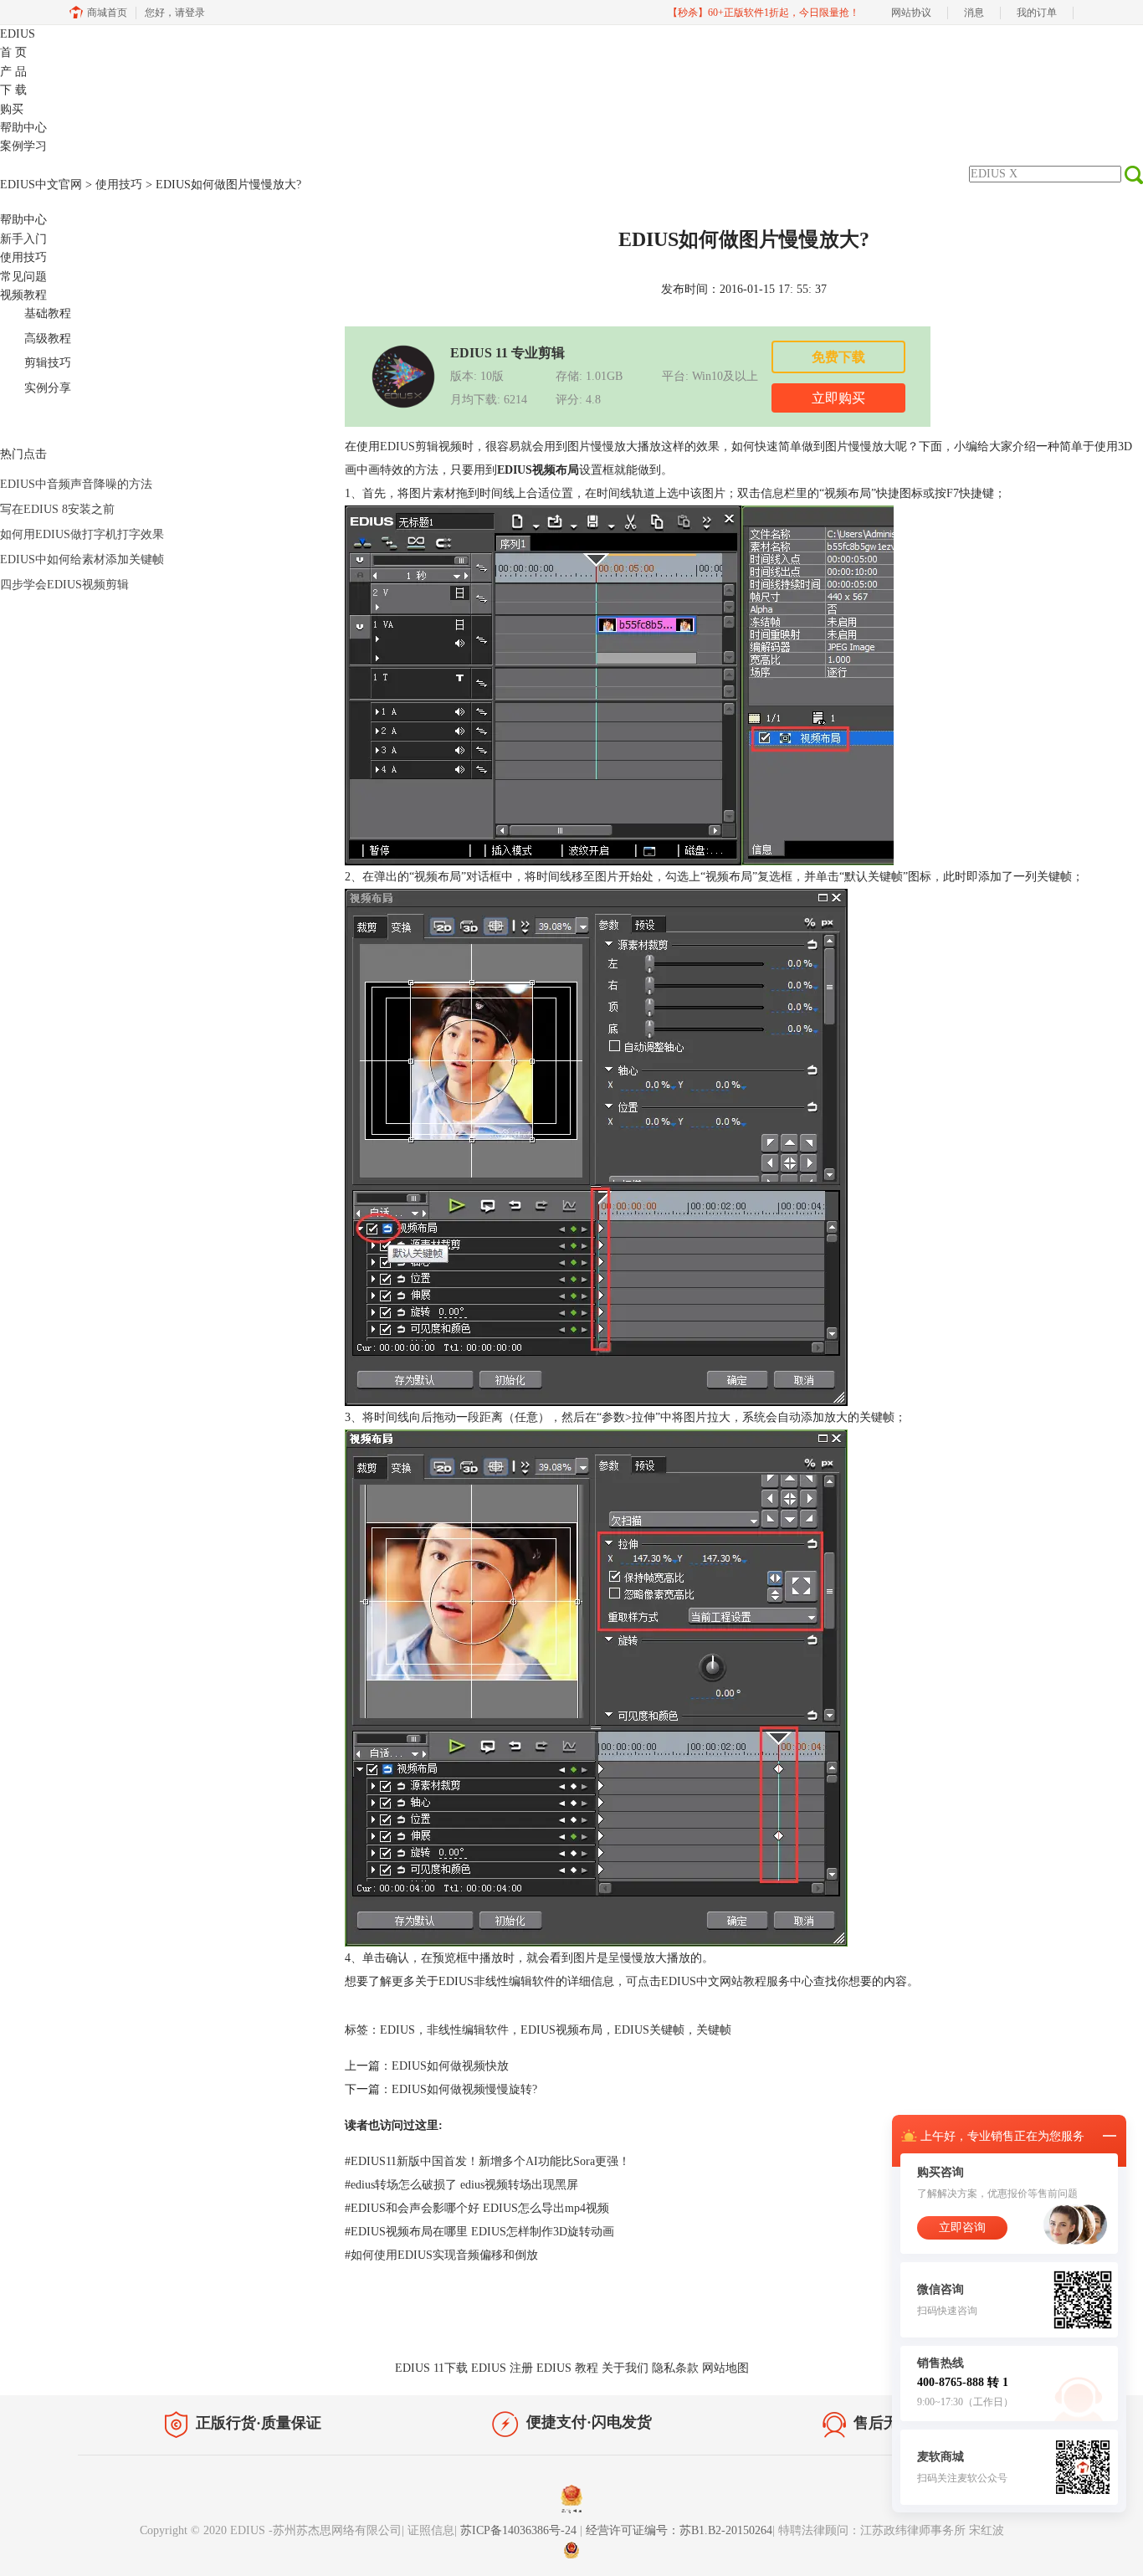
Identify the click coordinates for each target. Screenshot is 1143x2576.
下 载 (13, 90)
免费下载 (838, 357)
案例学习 (23, 146)
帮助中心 (23, 128)
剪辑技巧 (48, 363)
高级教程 (48, 339)
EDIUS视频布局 (561, 2030)
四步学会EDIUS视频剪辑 (64, 585)
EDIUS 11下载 (431, 2368)
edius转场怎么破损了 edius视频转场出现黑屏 (461, 2185)
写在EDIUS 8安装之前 (57, 509)
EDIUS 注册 (502, 2368)
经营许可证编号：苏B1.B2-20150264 (679, 2530)
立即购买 (838, 398)
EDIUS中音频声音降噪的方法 (76, 484)
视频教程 (23, 295)
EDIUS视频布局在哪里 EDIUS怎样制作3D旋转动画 (479, 2232)
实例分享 (48, 388)
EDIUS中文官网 (41, 185)
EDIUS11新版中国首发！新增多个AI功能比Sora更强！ (487, 2161)
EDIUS (18, 34)
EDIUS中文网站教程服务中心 (737, 1981)
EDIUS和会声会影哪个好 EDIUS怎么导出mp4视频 (477, 2208)
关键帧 (714, 2030)
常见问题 (23, 277)
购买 (12, 109)
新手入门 (23, 239)
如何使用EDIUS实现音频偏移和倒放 (441, 2255)
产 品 (13, 72)
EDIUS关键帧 (649, 2030)
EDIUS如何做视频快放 (450, 2066)
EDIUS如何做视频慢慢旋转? (464, 2089)
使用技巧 (119, 185)
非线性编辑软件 (468, 2030)
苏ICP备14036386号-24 (520, 2530)
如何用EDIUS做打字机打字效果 (82, 534)
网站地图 (725, 2368)
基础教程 (48, 313)
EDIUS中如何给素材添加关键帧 (82, 559)
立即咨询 (962, 2227)
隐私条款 (675, 2368)
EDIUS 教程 (567, 2368)
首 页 (13, 52)
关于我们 (625, 2368)
